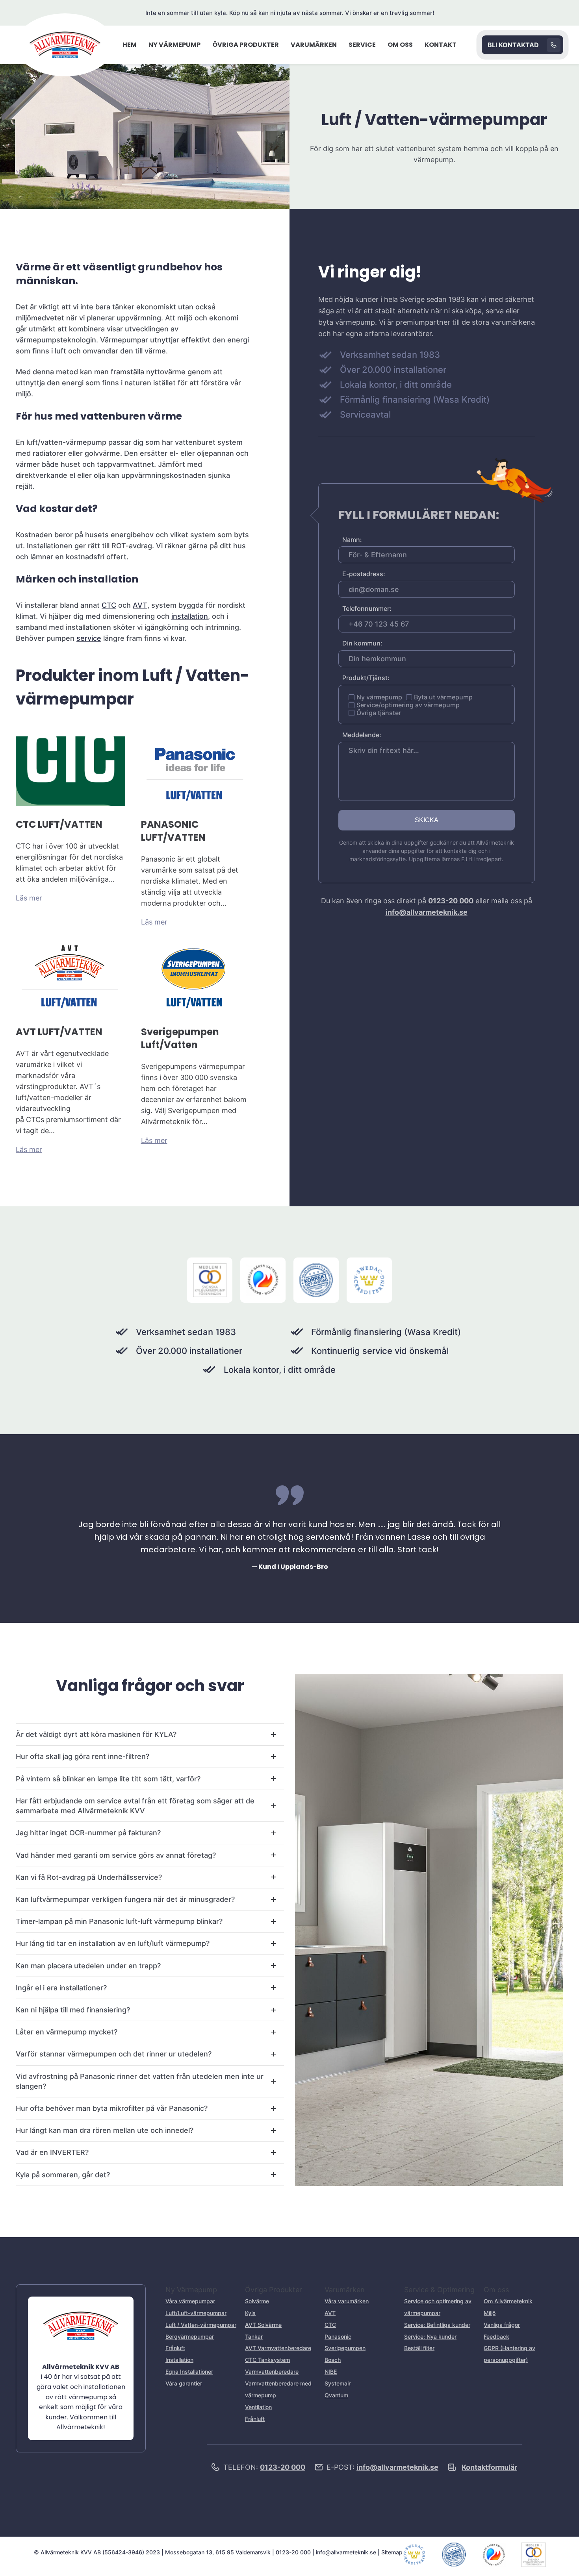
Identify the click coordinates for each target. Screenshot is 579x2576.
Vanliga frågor (502, 2325)
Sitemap (392, 2552)
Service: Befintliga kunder (437, 2325)
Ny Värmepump (174, 45)
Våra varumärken (347, 2301)
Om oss (400, 45)
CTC (109, 605)
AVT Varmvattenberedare (278, 2348)
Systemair (338, 2383)
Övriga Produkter (246, 45)
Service (362, 45)
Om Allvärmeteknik (508, 2301)
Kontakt (441, 45)
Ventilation (258, 2407)
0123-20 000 (451, 901)
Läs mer (29, 898)
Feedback (496, 2337)
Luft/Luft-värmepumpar (196, 2313)
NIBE (331, 2372)
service (89, 638)
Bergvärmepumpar (190, 2337)
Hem (130, 45)
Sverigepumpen (345, 2348)
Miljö (490, 2313)
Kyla (250, 2313)
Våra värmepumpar (190, 2301)
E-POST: (382, 2467)
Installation (179, 2360)
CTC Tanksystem (267, 2360)
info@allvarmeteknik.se (427, 912)
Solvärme (257, 2301)
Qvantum (336, 2395)
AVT (140, 605)
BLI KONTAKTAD (513, 45)
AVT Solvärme (263, 2325)
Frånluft (175, 2348)
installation (190, 616)
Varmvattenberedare (272, 2372)
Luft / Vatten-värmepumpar (201, 2325)
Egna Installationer (189, 2372)
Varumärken (314, 45)
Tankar (254, 2337)
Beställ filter (419, 2348)
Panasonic (338, 2337)
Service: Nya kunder (430, 2337)
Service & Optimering (439, 2290)
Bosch (333, 2360)
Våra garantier (184, 2383)
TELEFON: (264, 2467)
